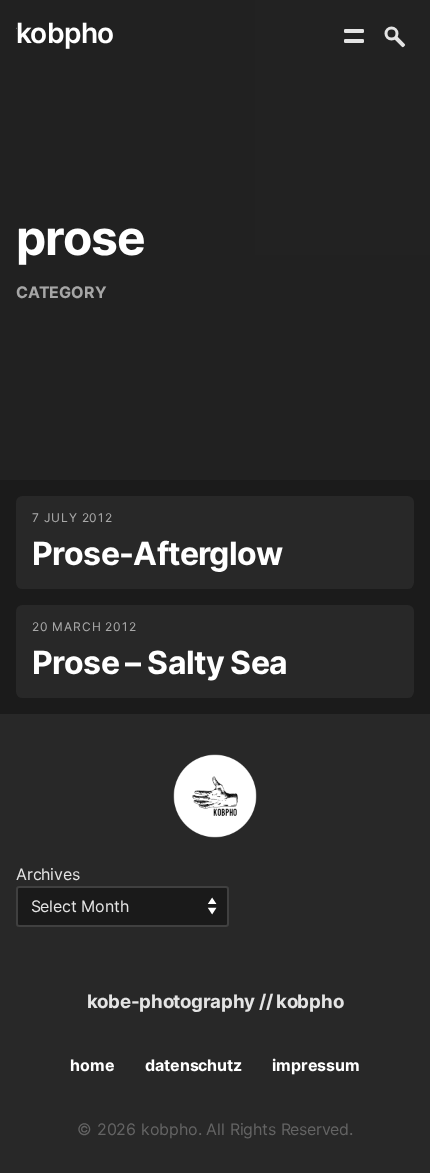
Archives (48, 874)
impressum (315, 1065)
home (92, 1065)
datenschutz (193, 1065)
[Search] (394, 36)
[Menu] (354, 36)
